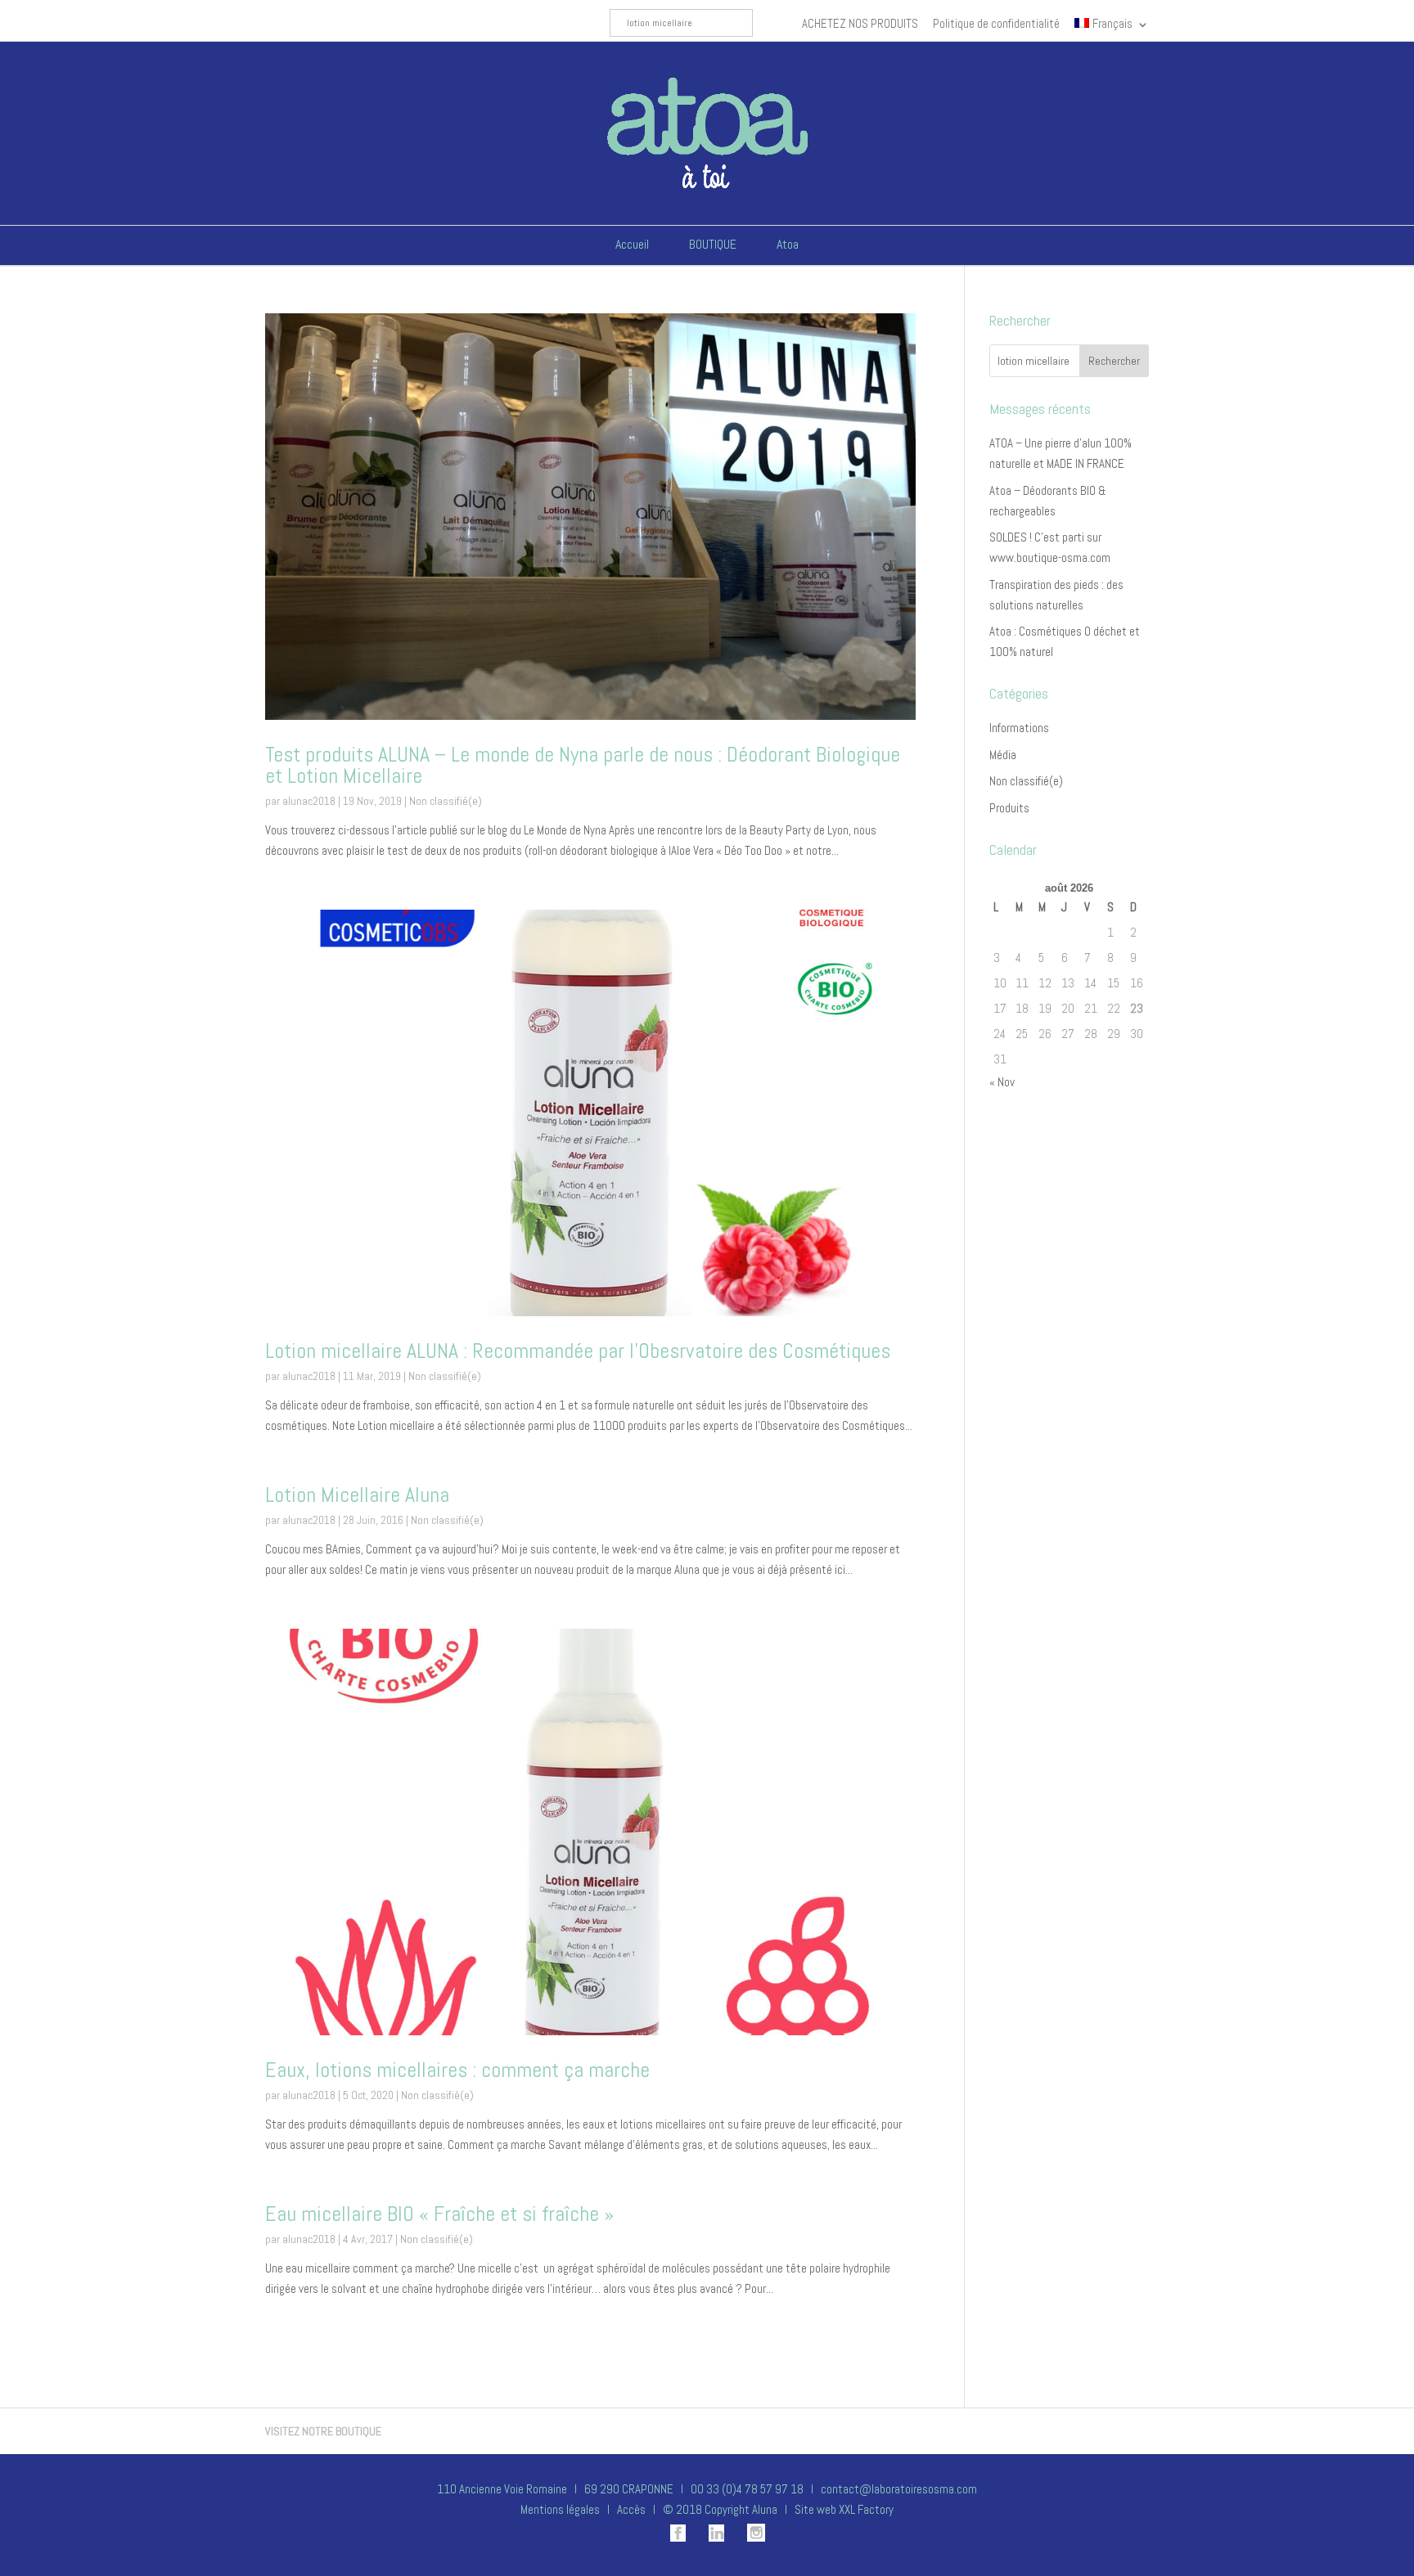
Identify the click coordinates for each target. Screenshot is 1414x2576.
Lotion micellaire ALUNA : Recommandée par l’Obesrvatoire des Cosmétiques (578, 1351)
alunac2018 (309, 801)
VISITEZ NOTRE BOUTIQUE (323, 2431)
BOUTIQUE (713, 244)
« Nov (1002, 1082)
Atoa (788, 244)
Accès (631, 2509)
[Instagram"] (746, 2537)
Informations (1019, 728)
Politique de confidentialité (996, 24)
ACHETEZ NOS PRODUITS (860, 24)
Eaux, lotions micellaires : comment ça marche (457, 2070)
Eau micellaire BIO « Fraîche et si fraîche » (439, 2214)
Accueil (632, 244)
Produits (1009, 808)
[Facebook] (668, 2537)
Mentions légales (560, 2509)
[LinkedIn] (706, 2537)
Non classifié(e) (446, 801)
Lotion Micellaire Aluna (357, 1495)
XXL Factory (866, 2509)
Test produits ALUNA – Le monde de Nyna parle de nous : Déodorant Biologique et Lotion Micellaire (583, 765)
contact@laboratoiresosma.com (898, 2489)
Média (1003, 755)
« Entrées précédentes (319, 2378)
